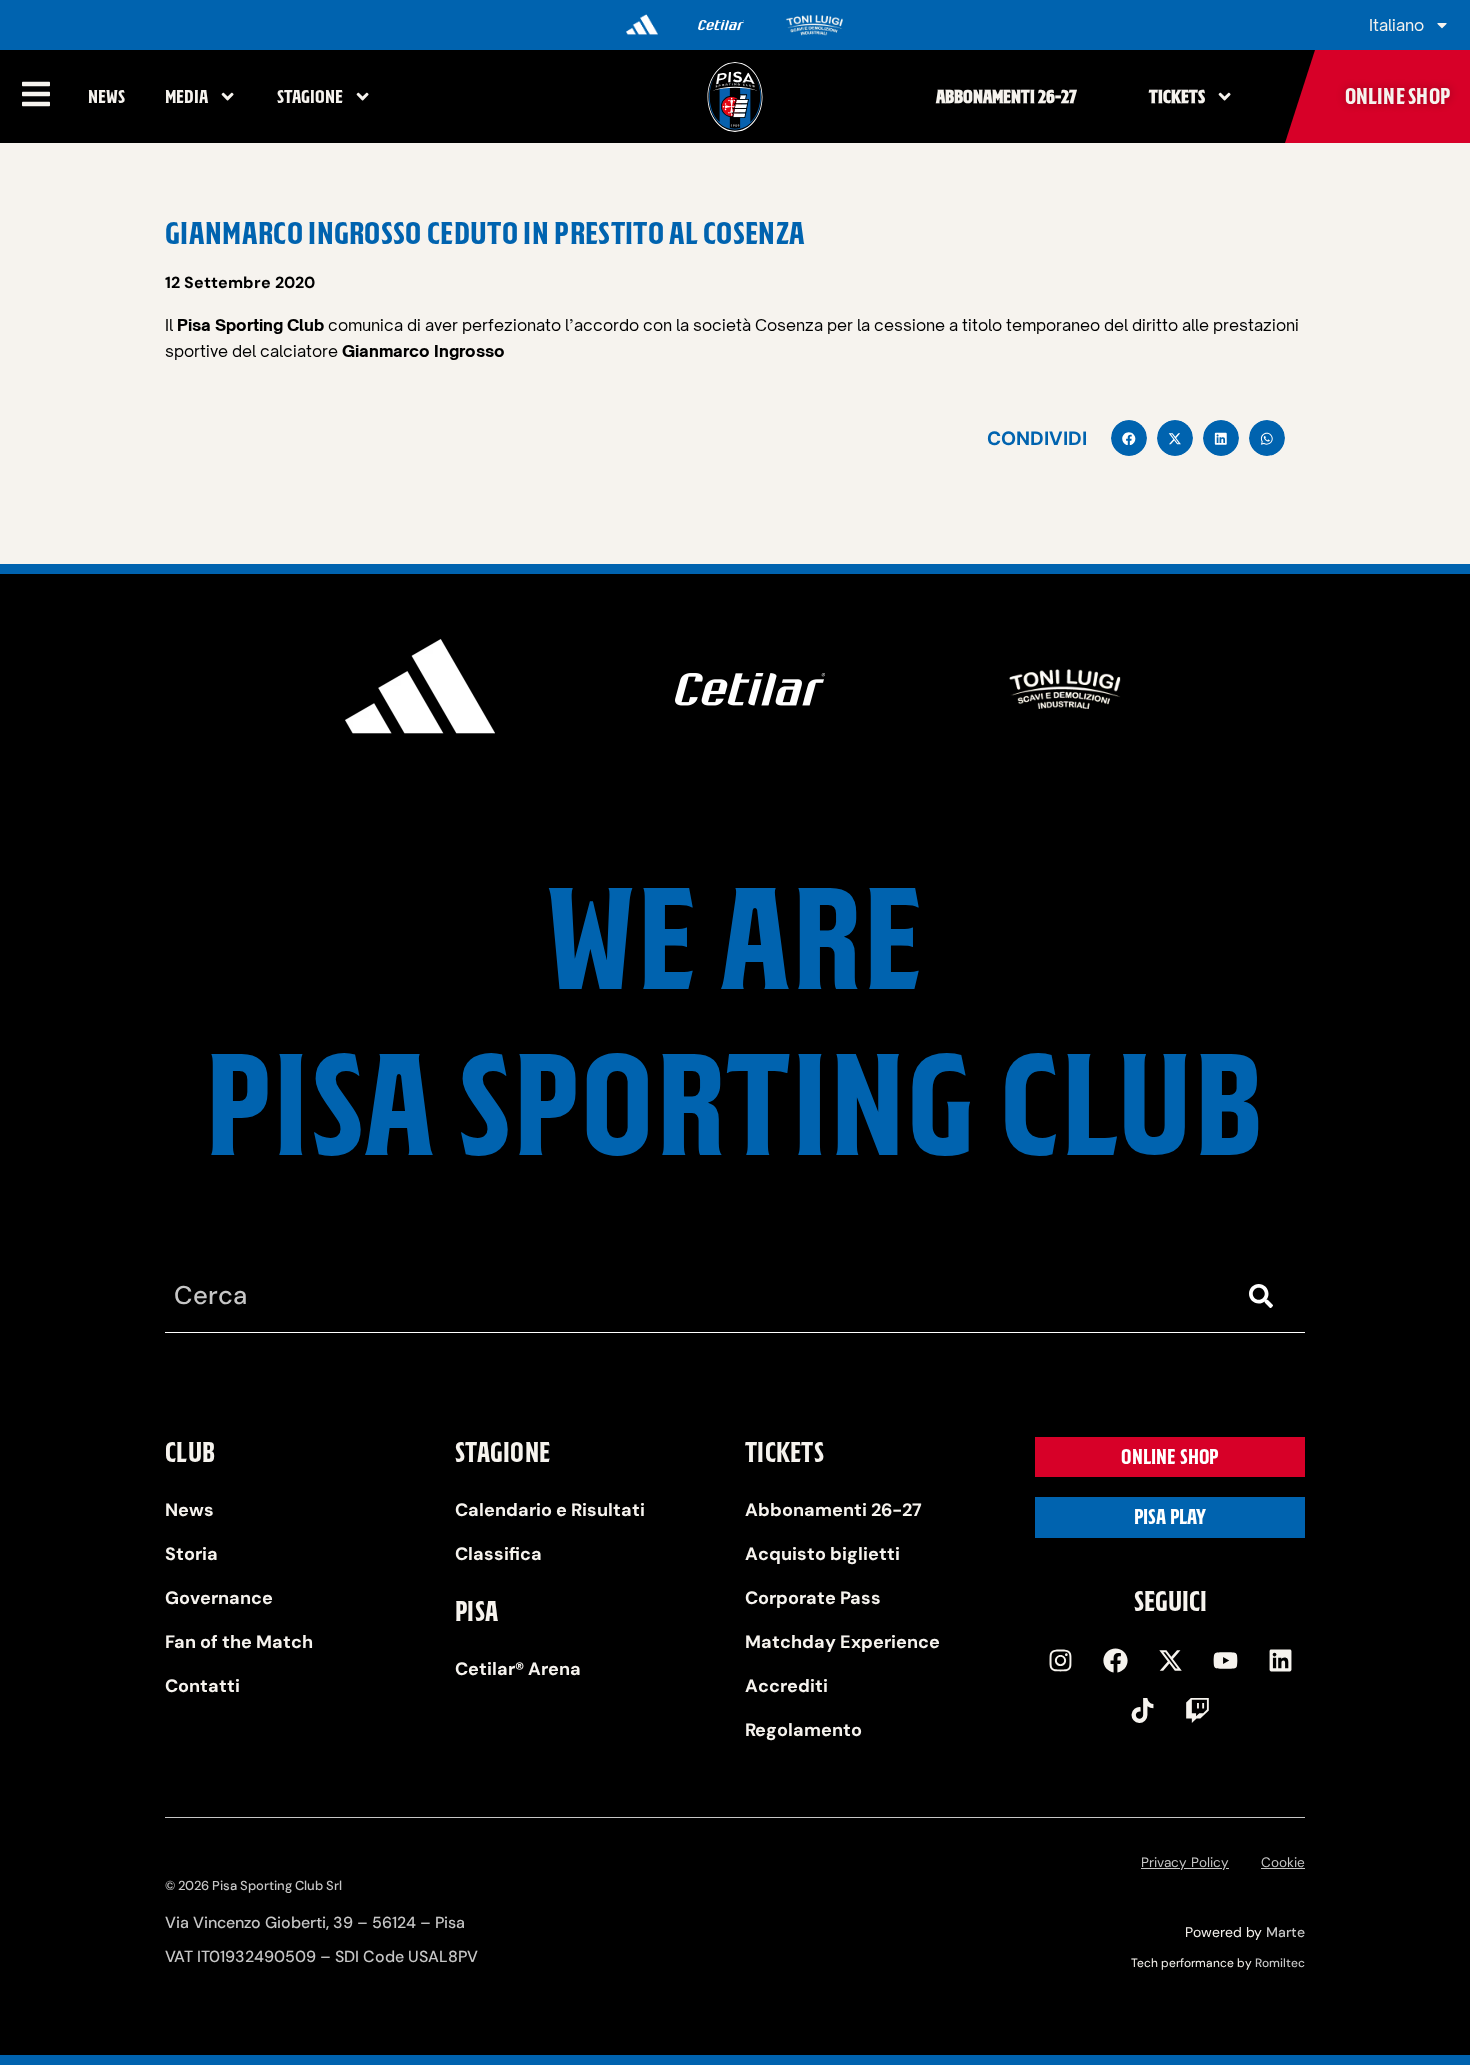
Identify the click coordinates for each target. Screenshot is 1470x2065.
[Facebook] (1115, 1660)
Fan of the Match (239, 1642)
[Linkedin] (1280, 1660)
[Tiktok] (1143, 1710)
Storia (191, 1554)
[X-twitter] (1170, 1660)
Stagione (310, 96)
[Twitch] (1198, 1710)
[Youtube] (1225, 1660)
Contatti (202, 1686)
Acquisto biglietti (822, 1554)
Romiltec (1280, 1963)
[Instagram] (1060, 1660)
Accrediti (786, 1686)
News (106, 96)
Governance (219, 1598)
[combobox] (695, 1296)
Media (186, 96)
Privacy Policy (1185, 1862)
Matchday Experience (842, 1642)
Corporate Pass (813, 1598)
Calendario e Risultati (550, 1510)
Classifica (498, 1554)
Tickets (1177, 96)
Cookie (1283, 1862)
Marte (1285, 1932)
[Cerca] (1265, 1296)
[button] (1129, 438)
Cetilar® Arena (518, 1669)
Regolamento (803, 1730)
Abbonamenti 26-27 (1006, 96)
